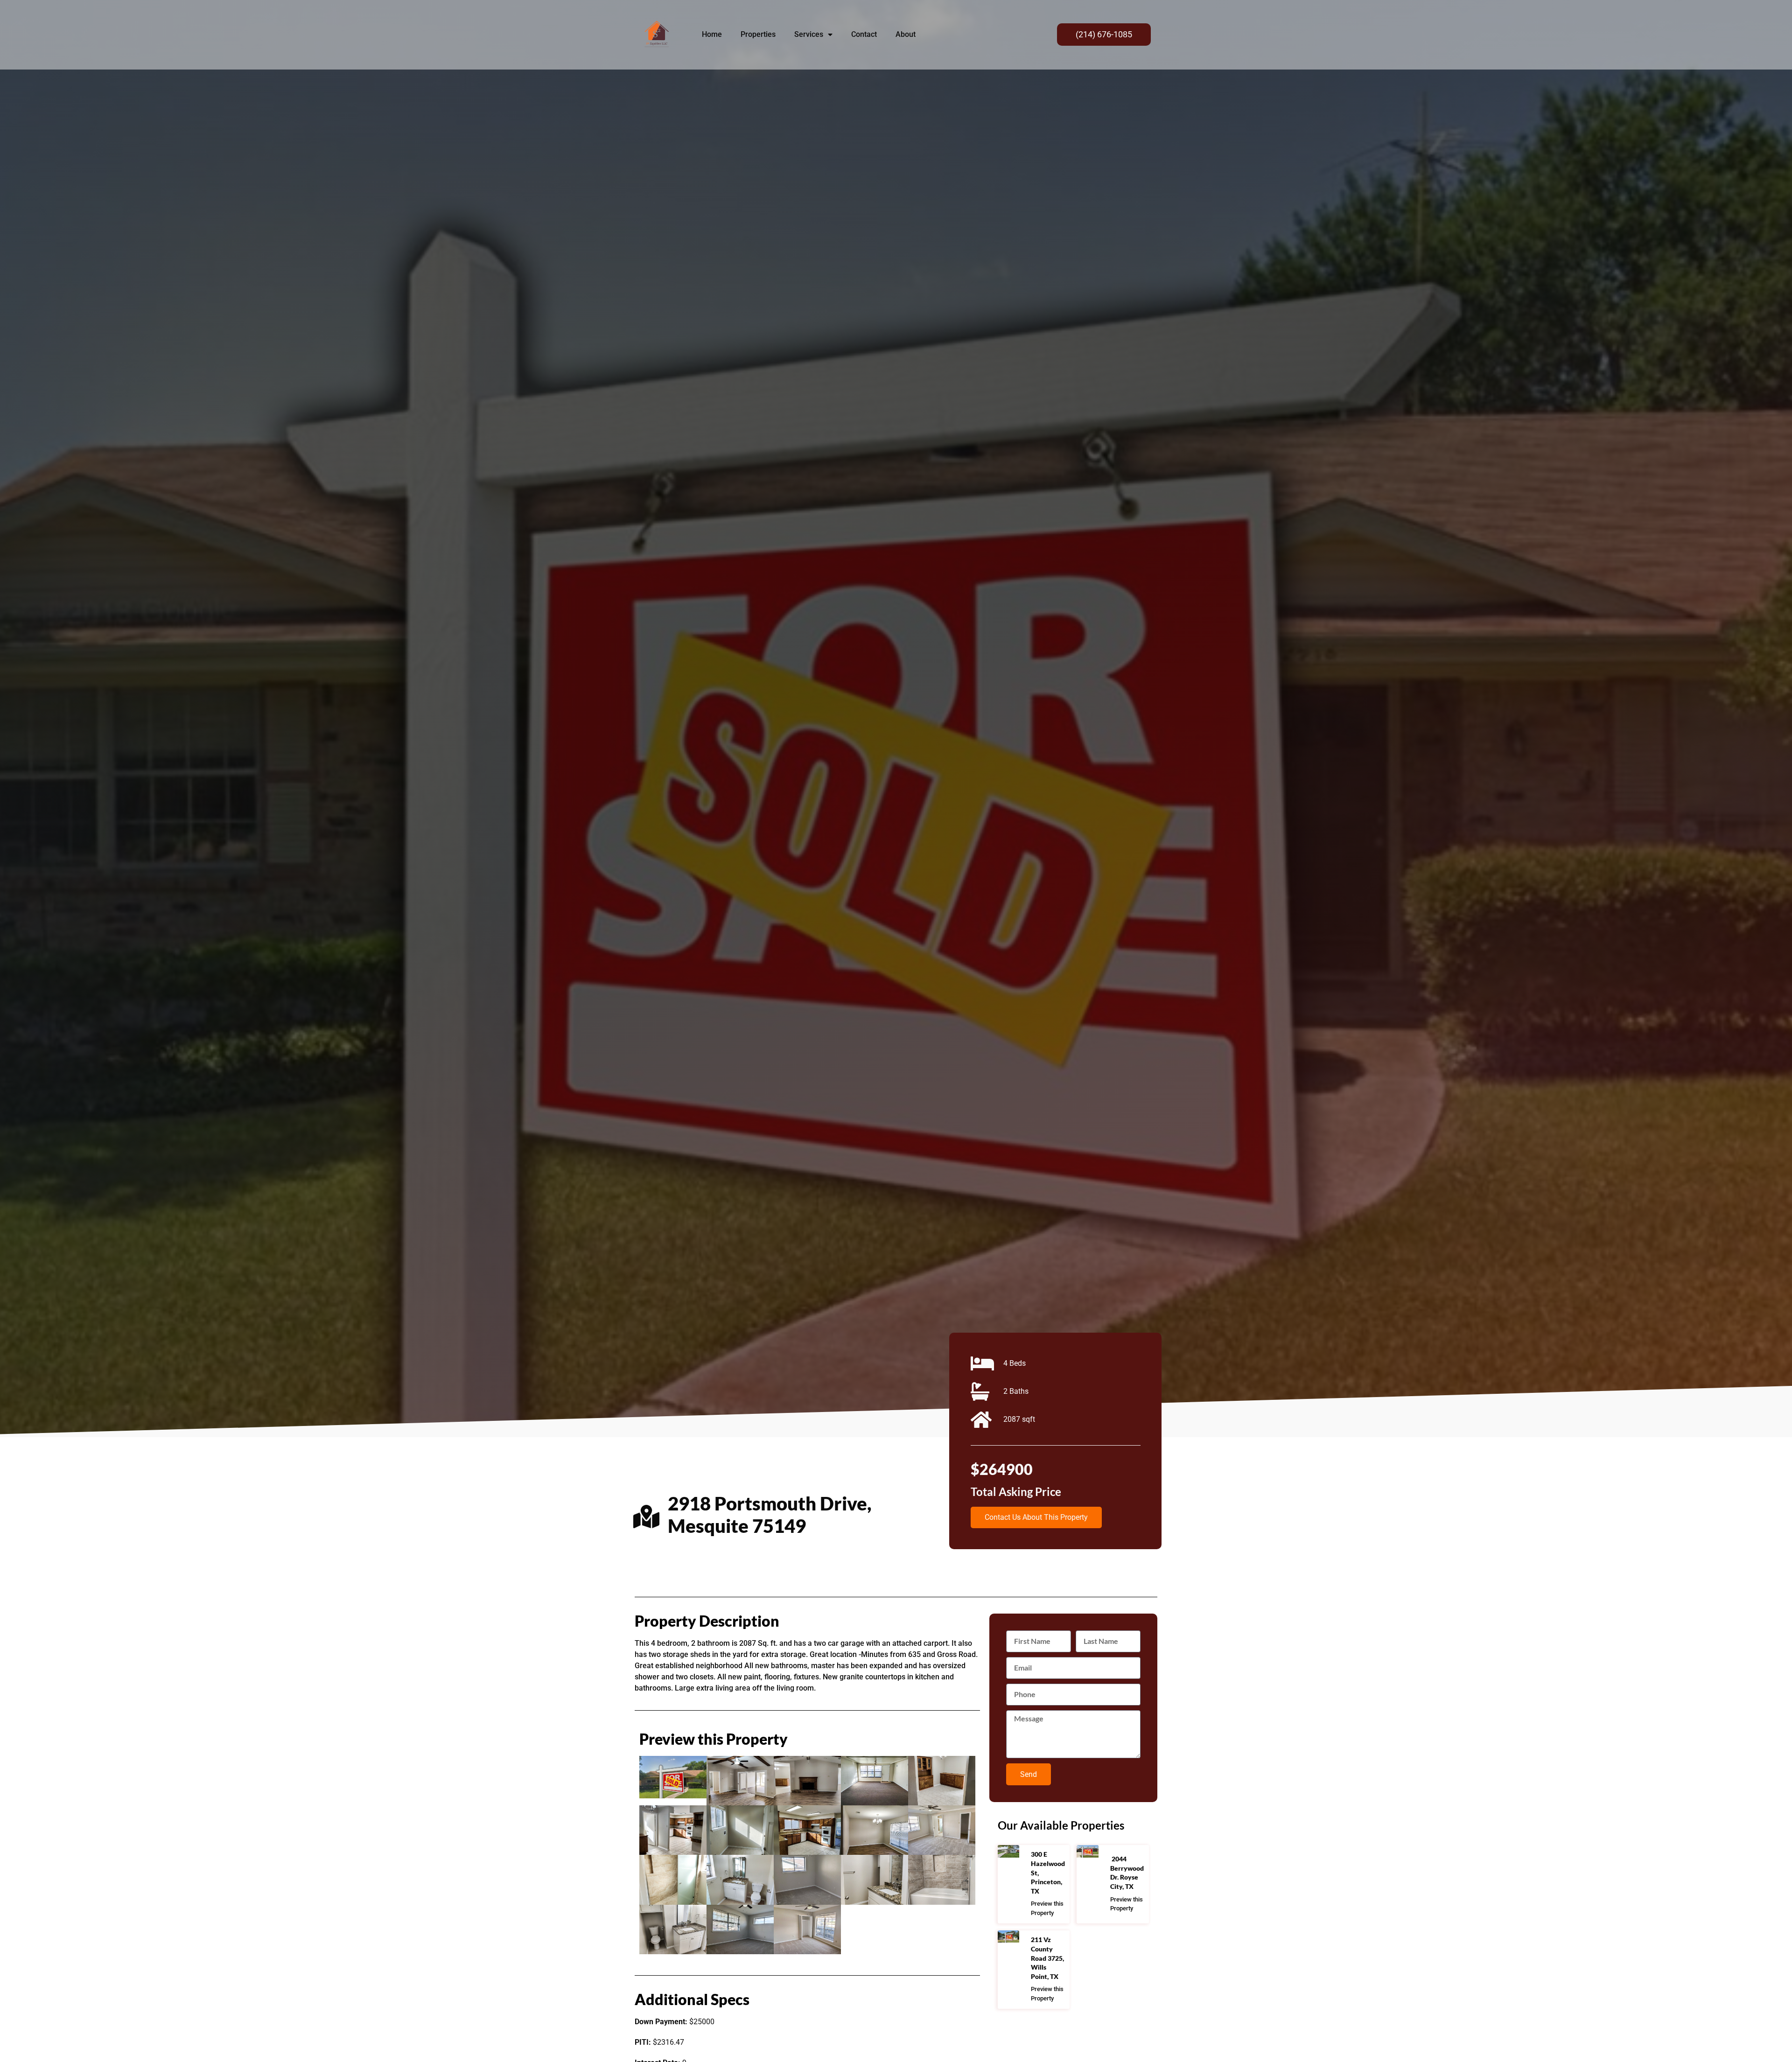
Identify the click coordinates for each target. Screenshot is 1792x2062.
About (906, 34)
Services (809, 34)
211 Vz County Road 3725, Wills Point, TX (1047, 1958)
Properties (758, 34)
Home (712, 34)
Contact (864, 34)
